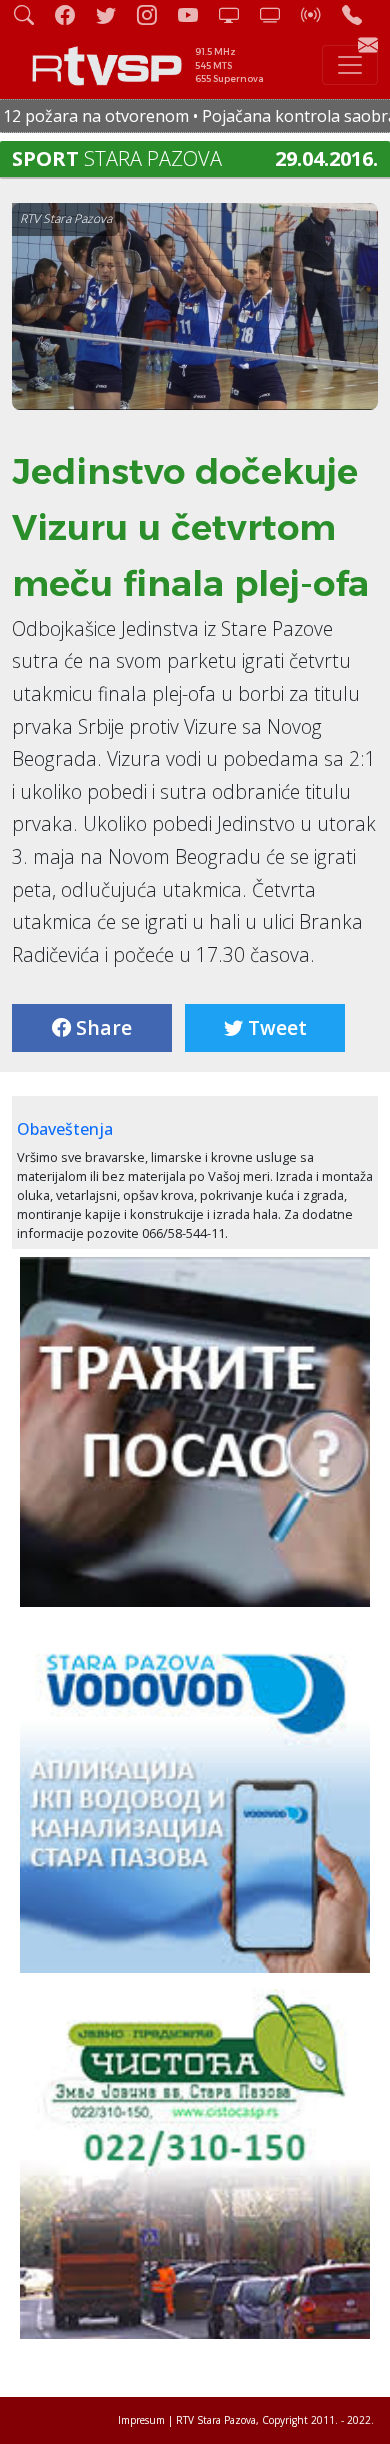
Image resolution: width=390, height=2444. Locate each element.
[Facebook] (73, 14)
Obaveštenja (65, 1129)
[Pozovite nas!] (360, 14)
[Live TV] (237, 14)
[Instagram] (155, 14)
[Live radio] (319, 14)
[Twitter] (114, 14)
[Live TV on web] (278, 14)
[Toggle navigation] (350, 65)
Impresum (141, 2420)
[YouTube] (196, 14)
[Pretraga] (32, 14)
